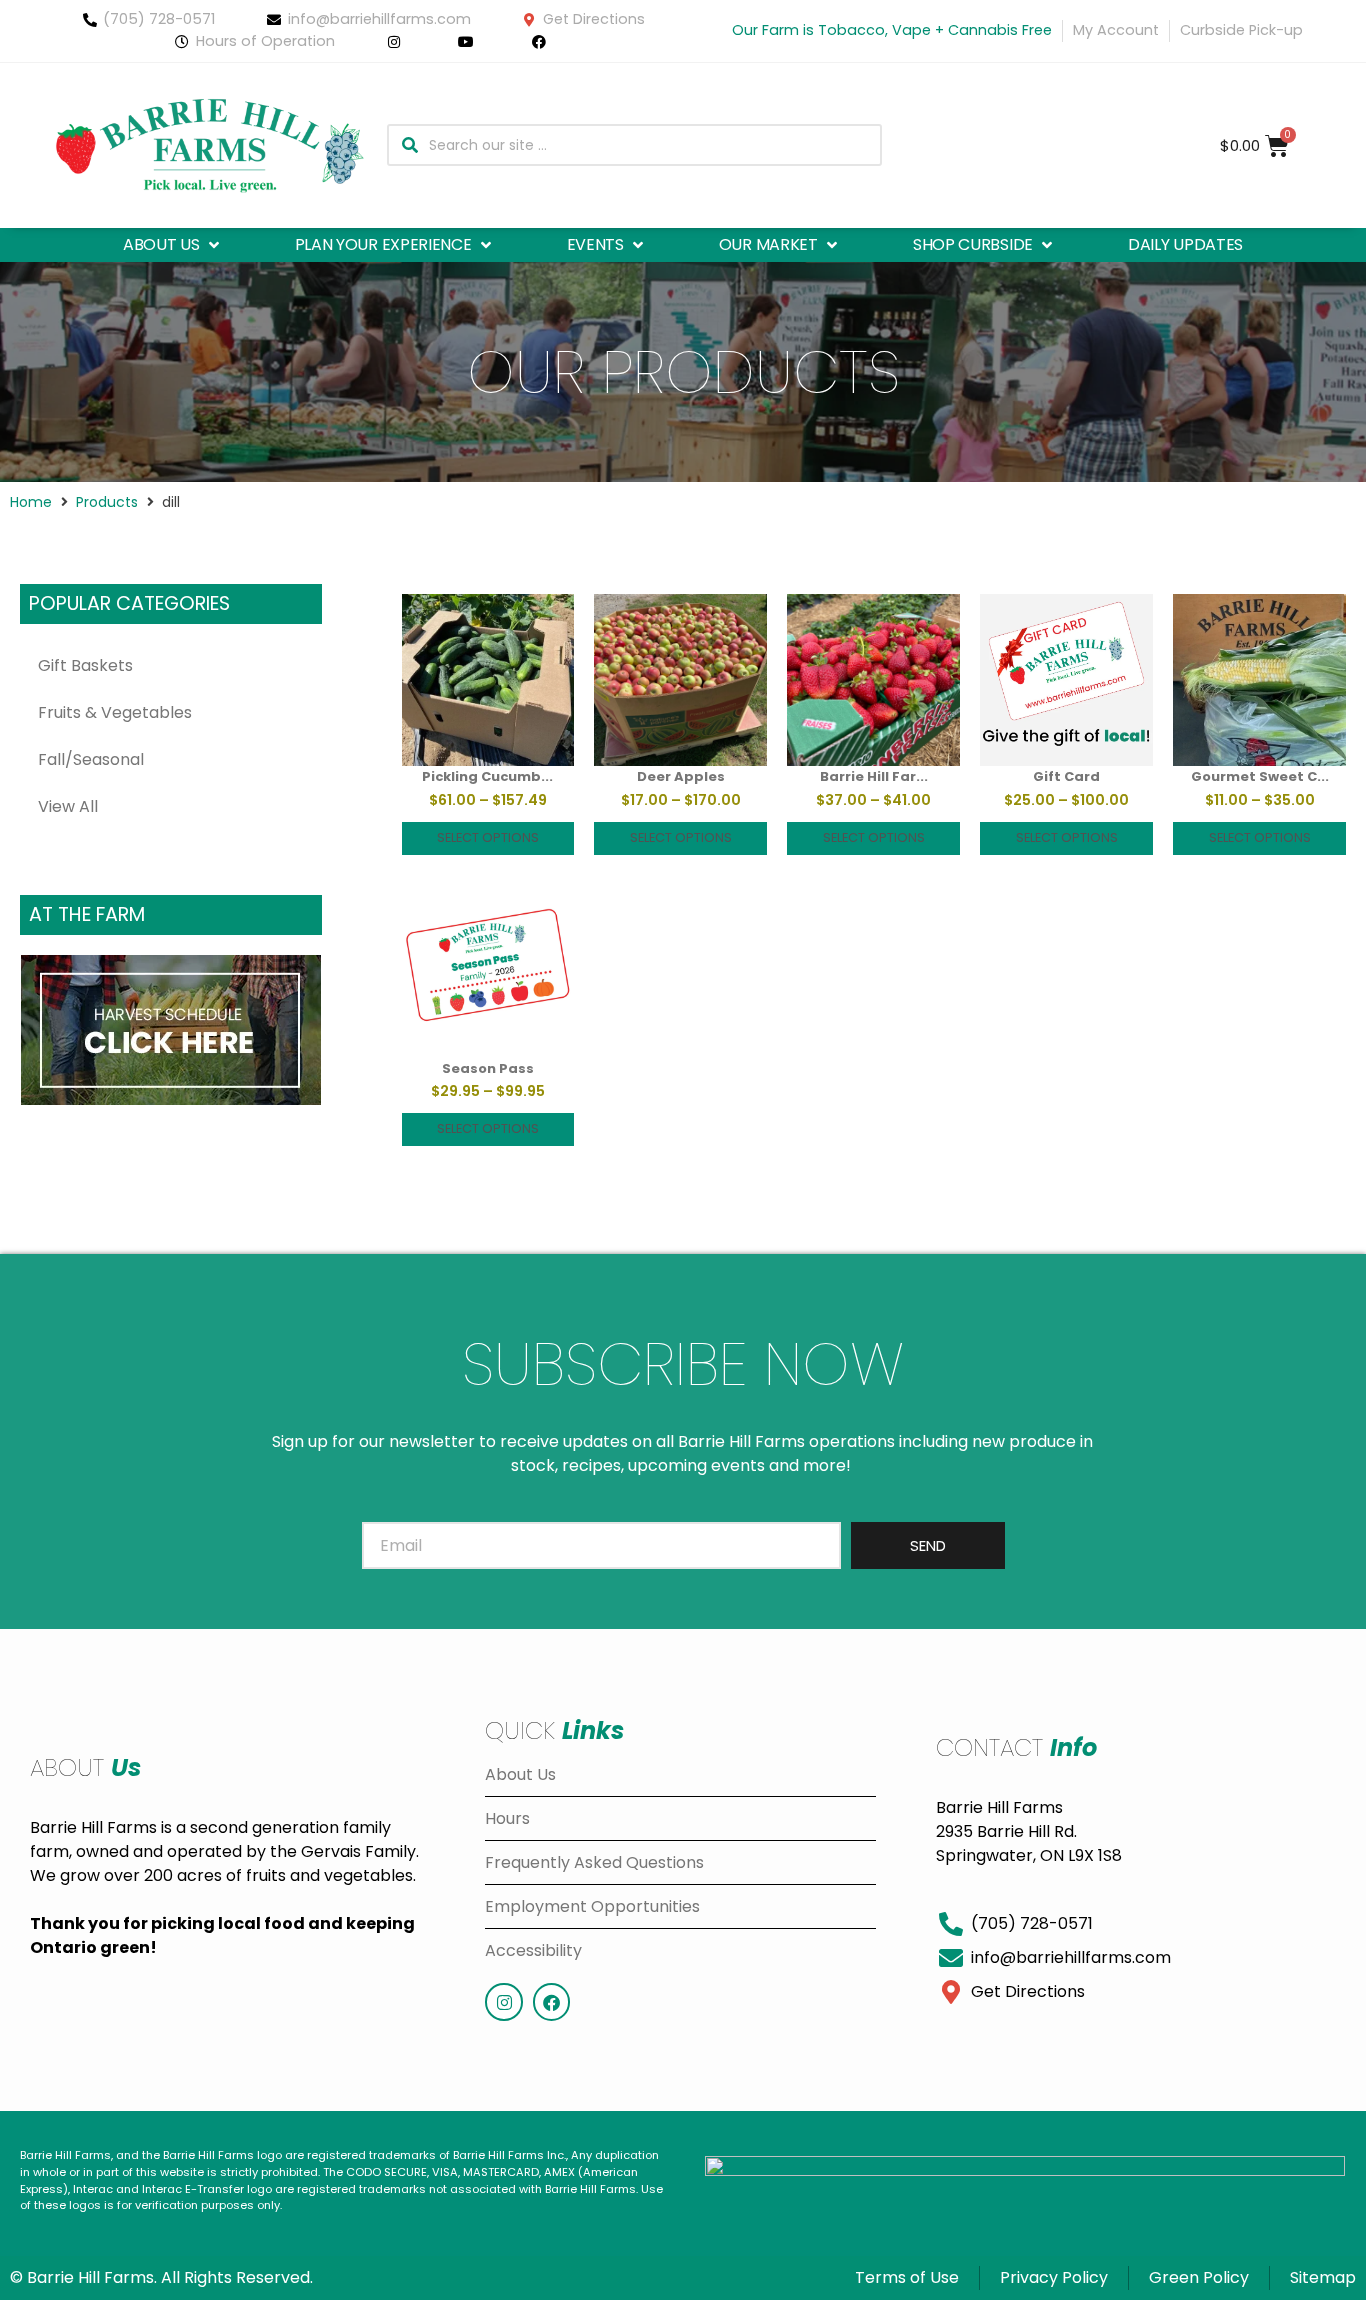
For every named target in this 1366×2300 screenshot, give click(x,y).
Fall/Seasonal (91, 759)
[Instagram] (503, 2001)
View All (68, 806)
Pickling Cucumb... (487, 776)
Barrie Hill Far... (874, 776)
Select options (488, 837)
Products (107, 502)
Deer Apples (681, 776)
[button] (173, 245)
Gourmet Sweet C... (1260, 776)
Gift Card (1066, 776)
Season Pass (488, 1068)
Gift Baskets (85, 665)
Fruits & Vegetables (115, 712)
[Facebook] (551, 2001)
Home (31, 502)
